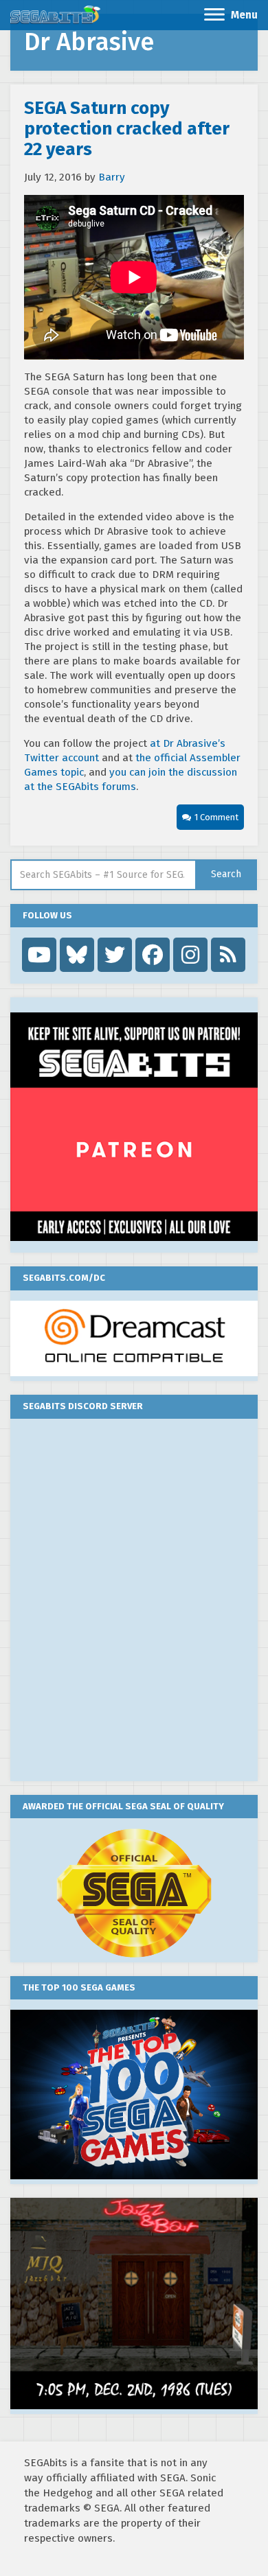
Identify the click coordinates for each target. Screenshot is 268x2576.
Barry (112, 177)
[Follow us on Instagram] (190, 955)
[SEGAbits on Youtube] (39, 955)
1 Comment (216, 817)
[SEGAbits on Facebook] (153, 955)
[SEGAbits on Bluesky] (77, 955)
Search (226, 874)
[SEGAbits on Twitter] (115, 955)
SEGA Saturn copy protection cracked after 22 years (127, 129)
